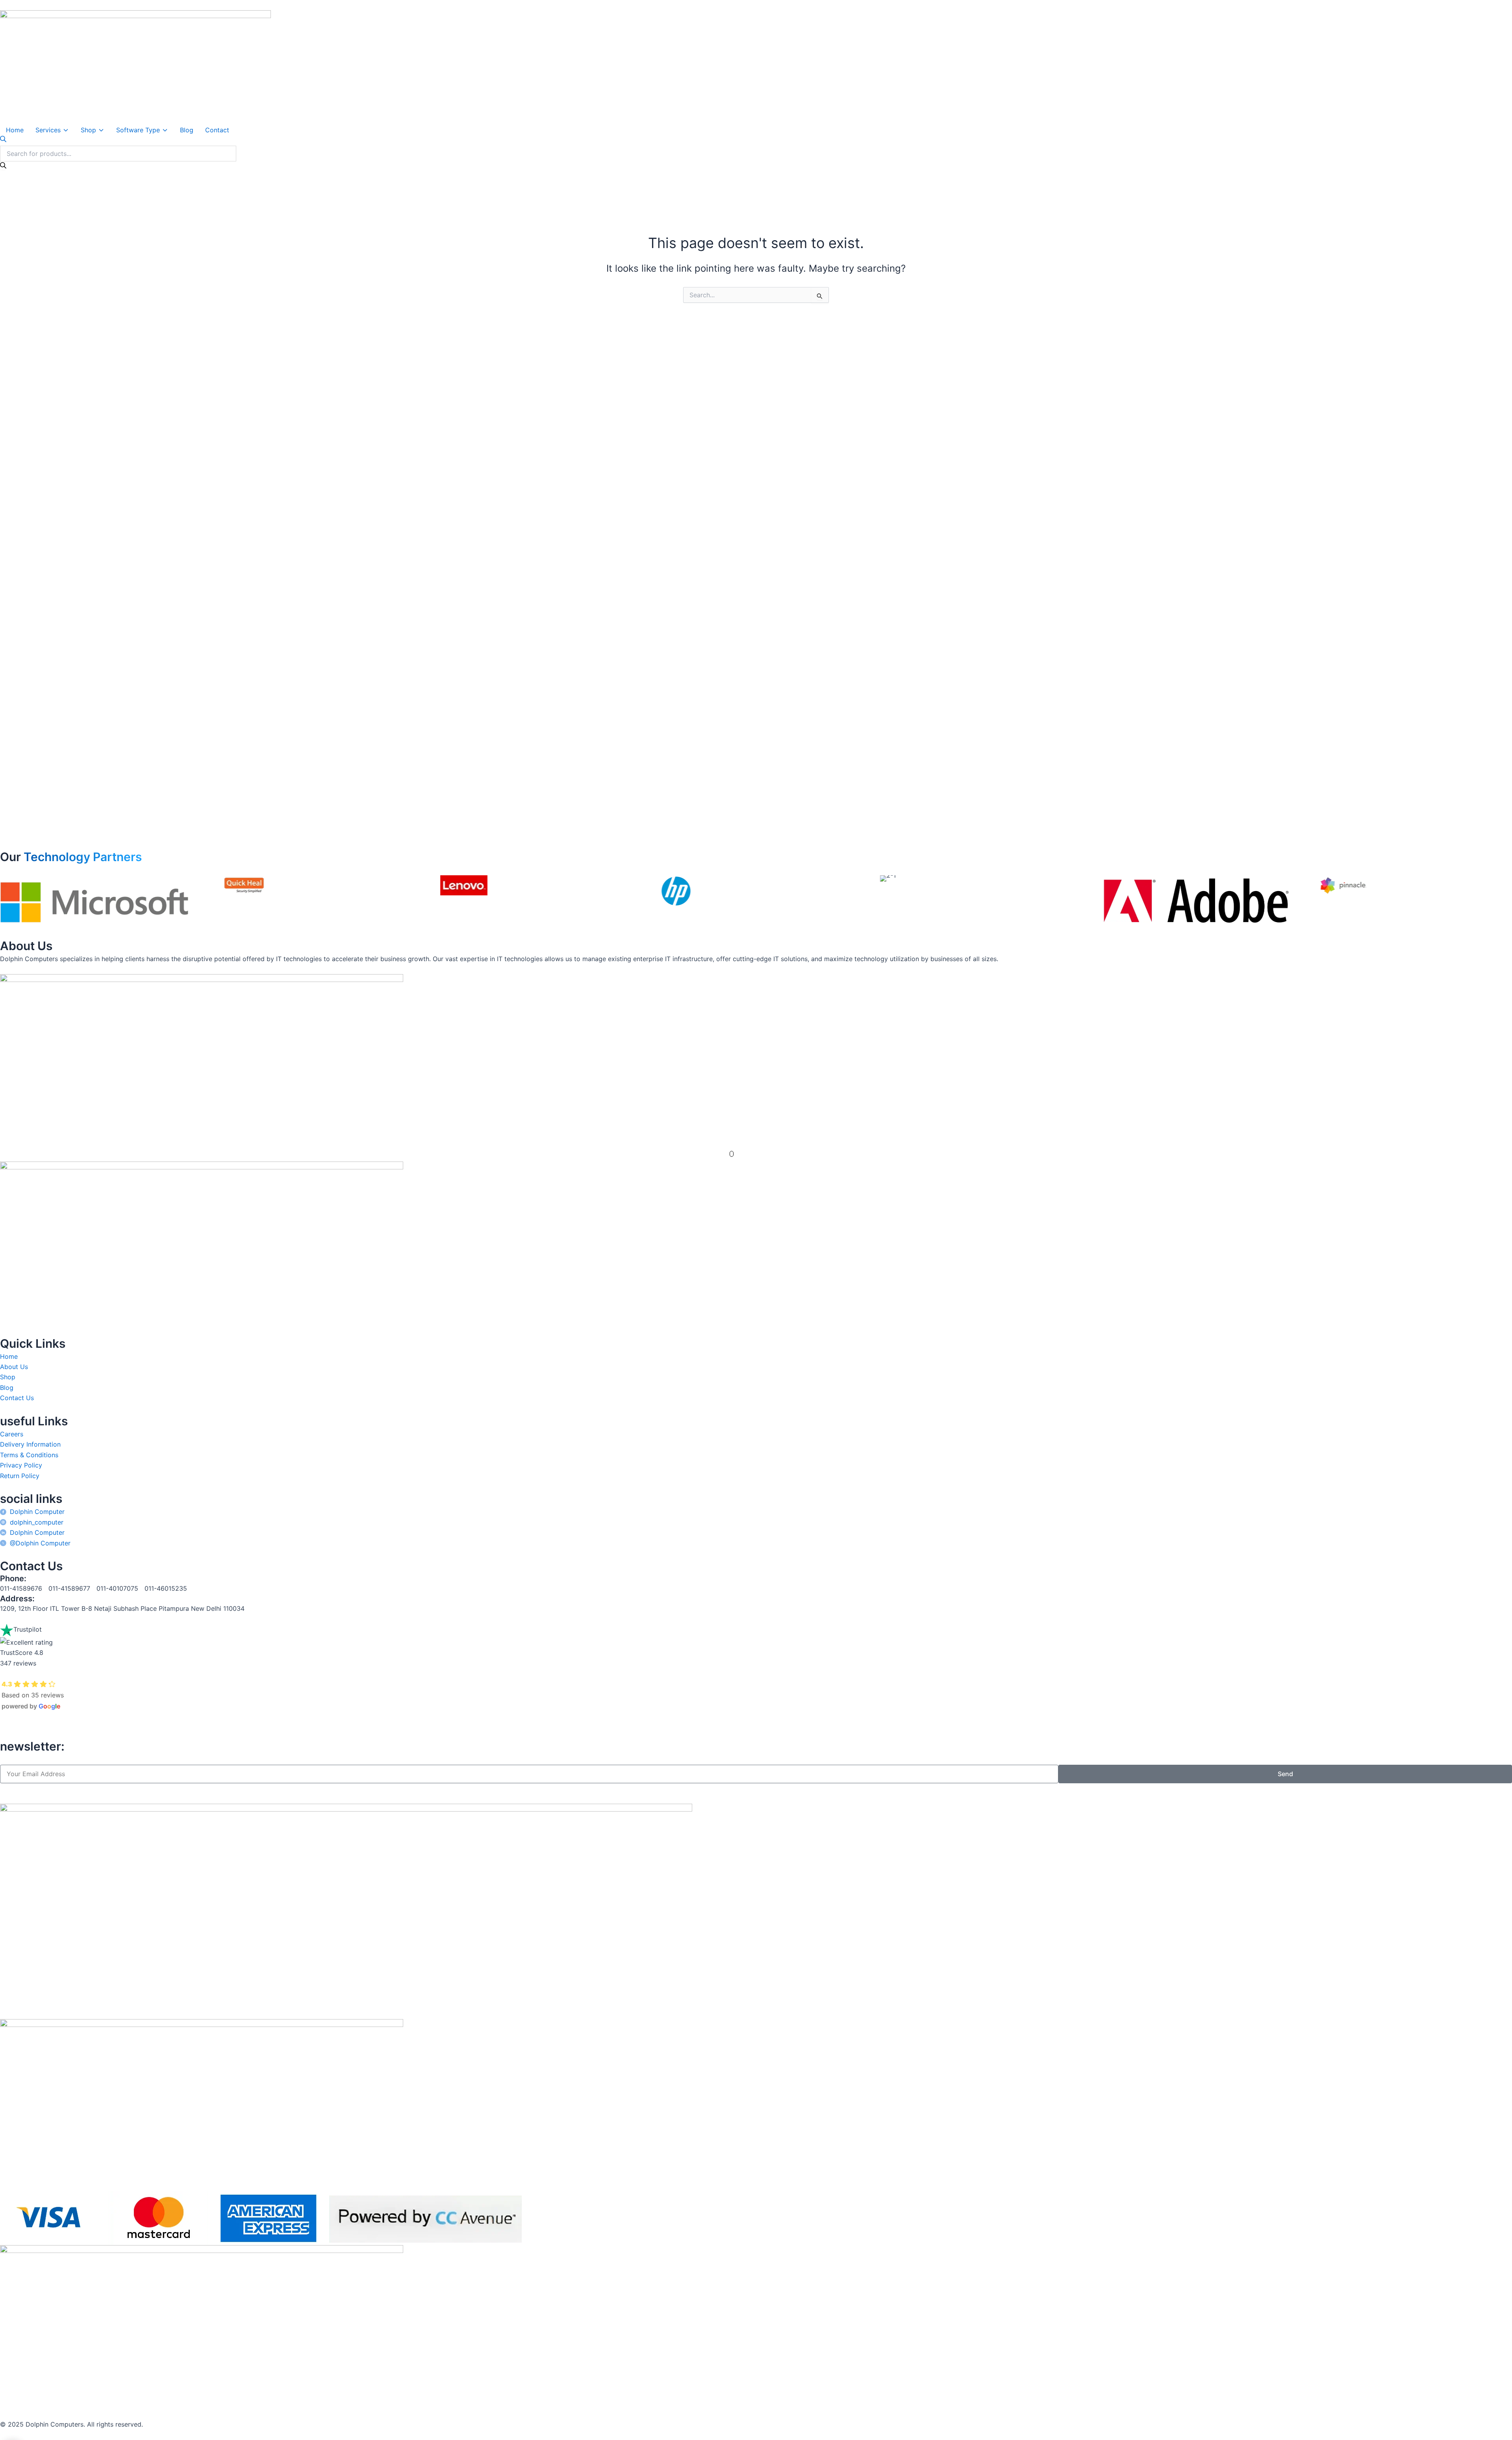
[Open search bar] (3, 140)
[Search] (3, 166)
